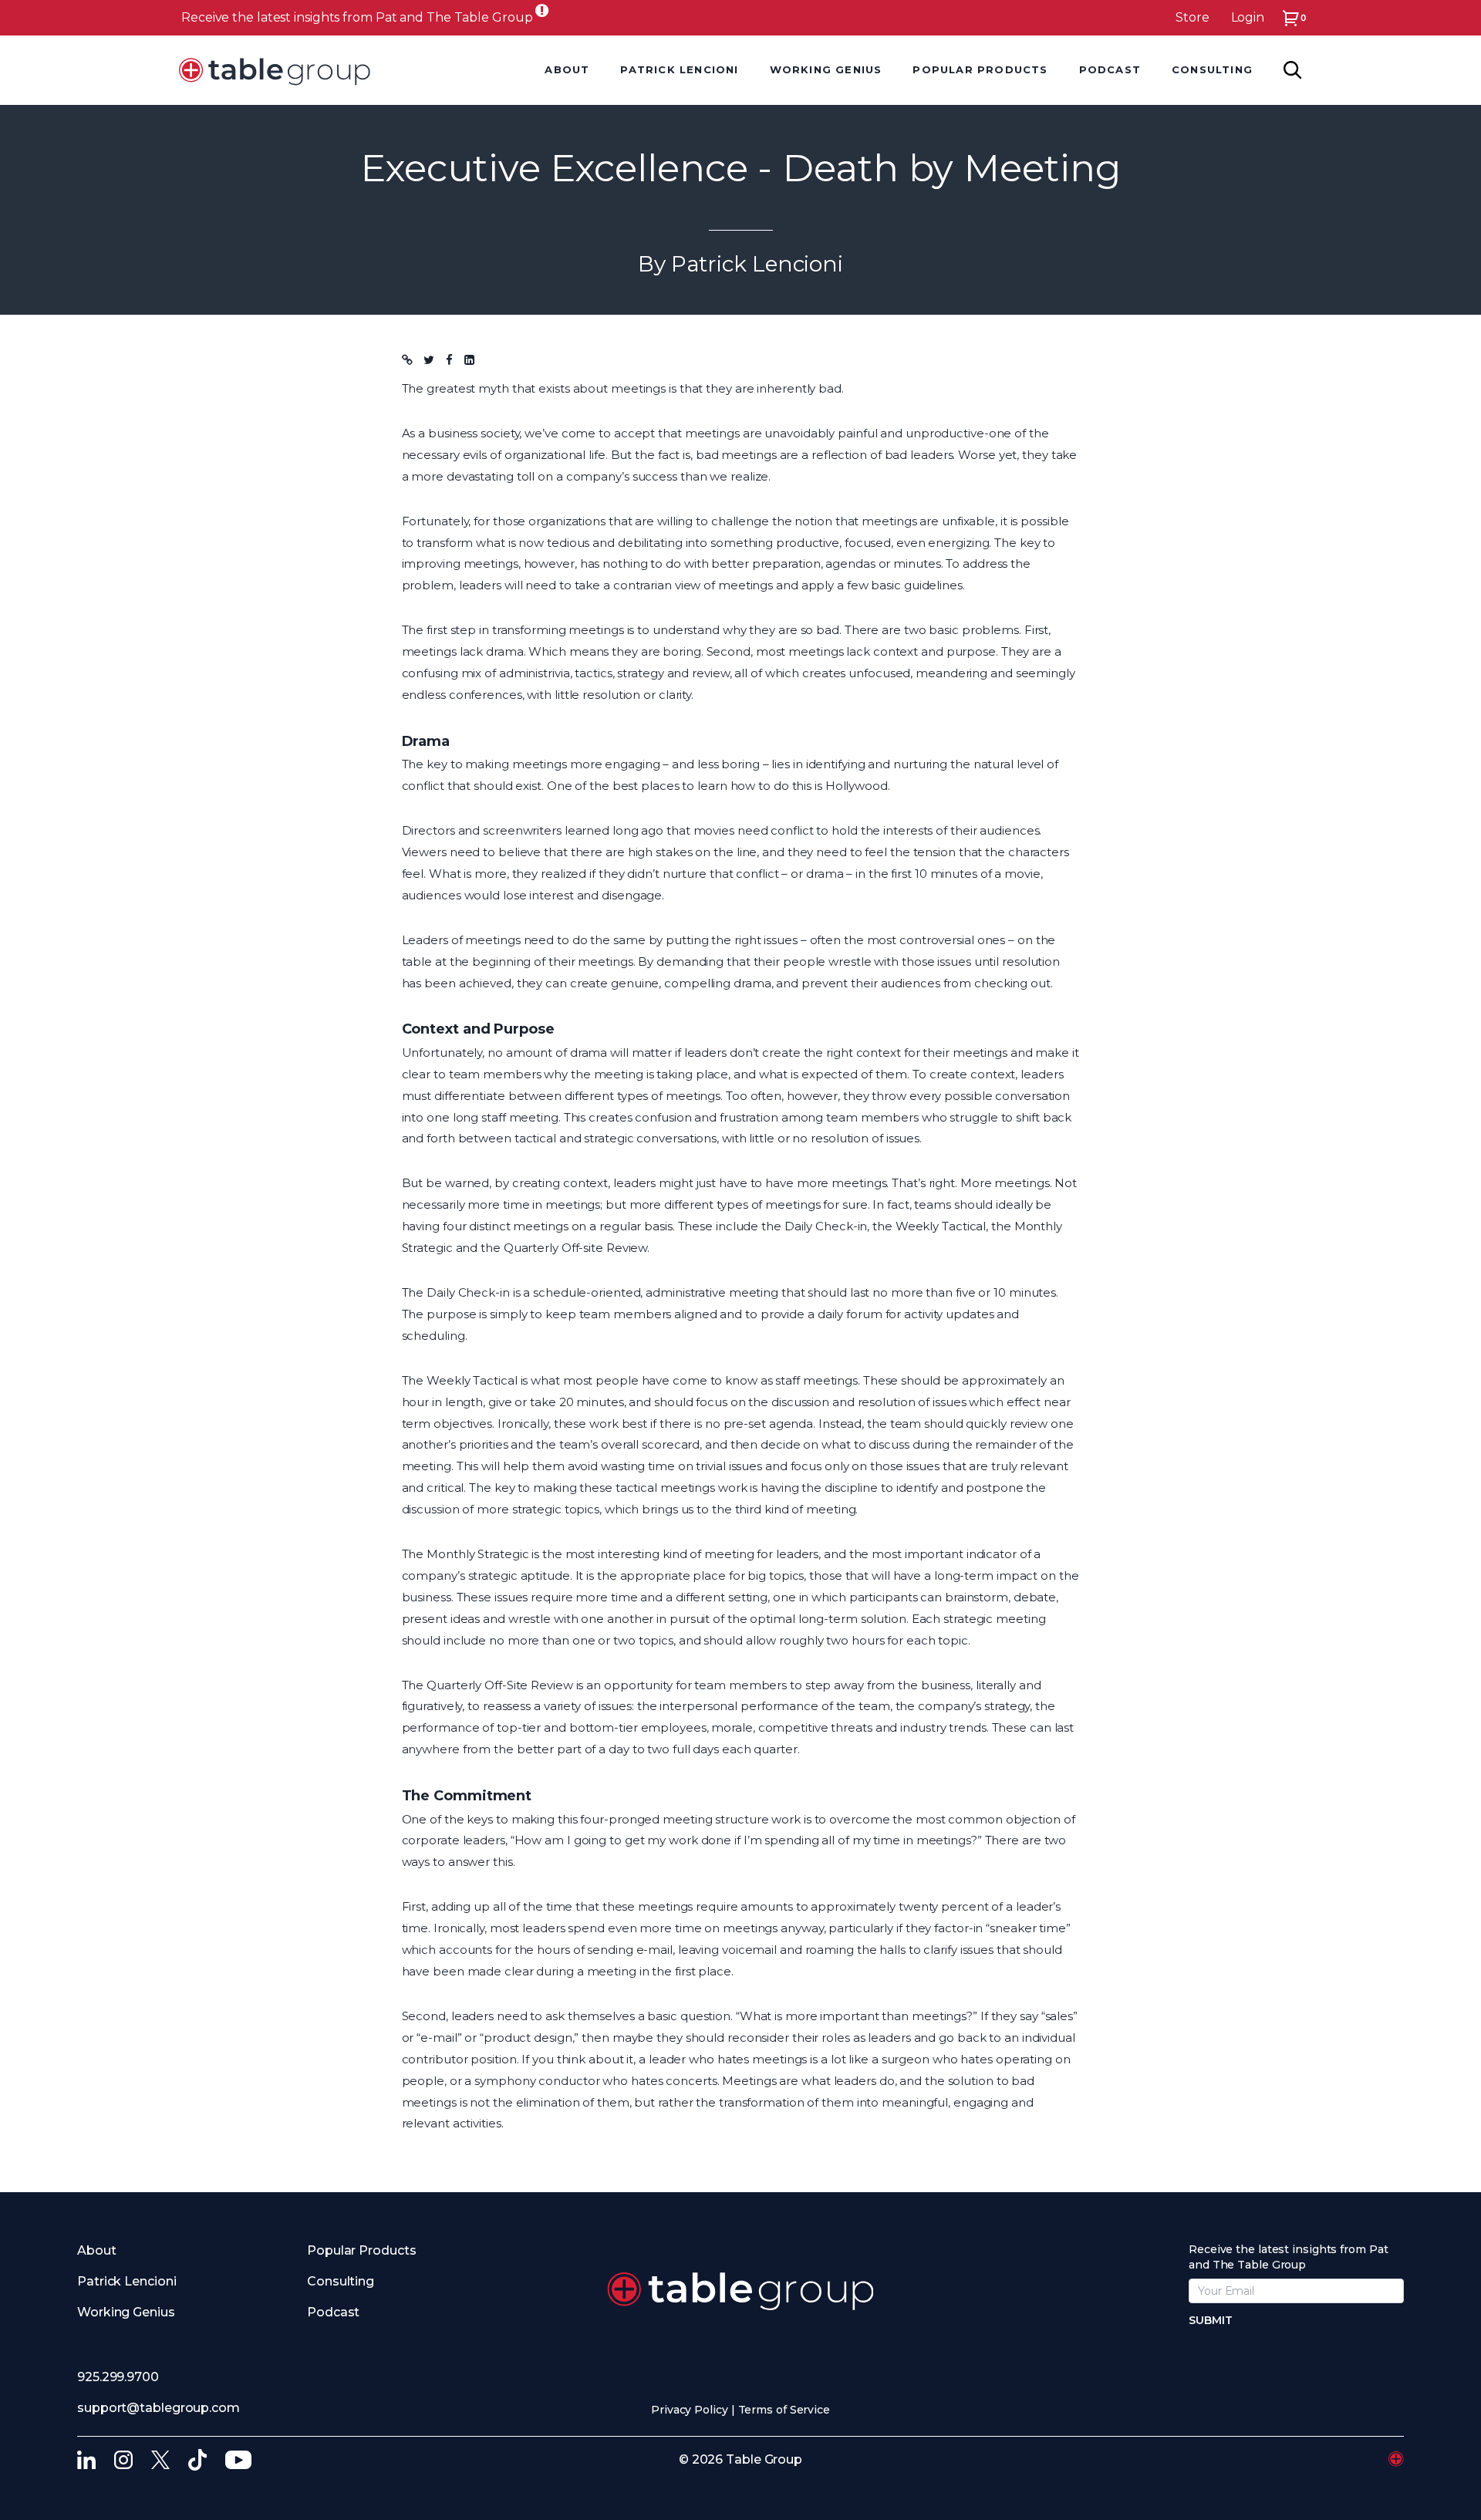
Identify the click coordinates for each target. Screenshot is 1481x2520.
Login (1248, 17)
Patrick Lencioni (127, 2281)
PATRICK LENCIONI (679, 69)
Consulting (341, 2281)
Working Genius (826, 69)
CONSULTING (1212, 69)
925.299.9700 (118, 2377)
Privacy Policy (690, 2410)
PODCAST (1110, 69)
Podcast (333, 2312)
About (97, 2250)
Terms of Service (784, 2410)
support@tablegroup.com (159, 2408)
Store (1193, 17)
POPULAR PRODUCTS (980, 69)
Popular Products (361, 2250)
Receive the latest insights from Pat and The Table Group (357, 17)
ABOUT (567, 69)
